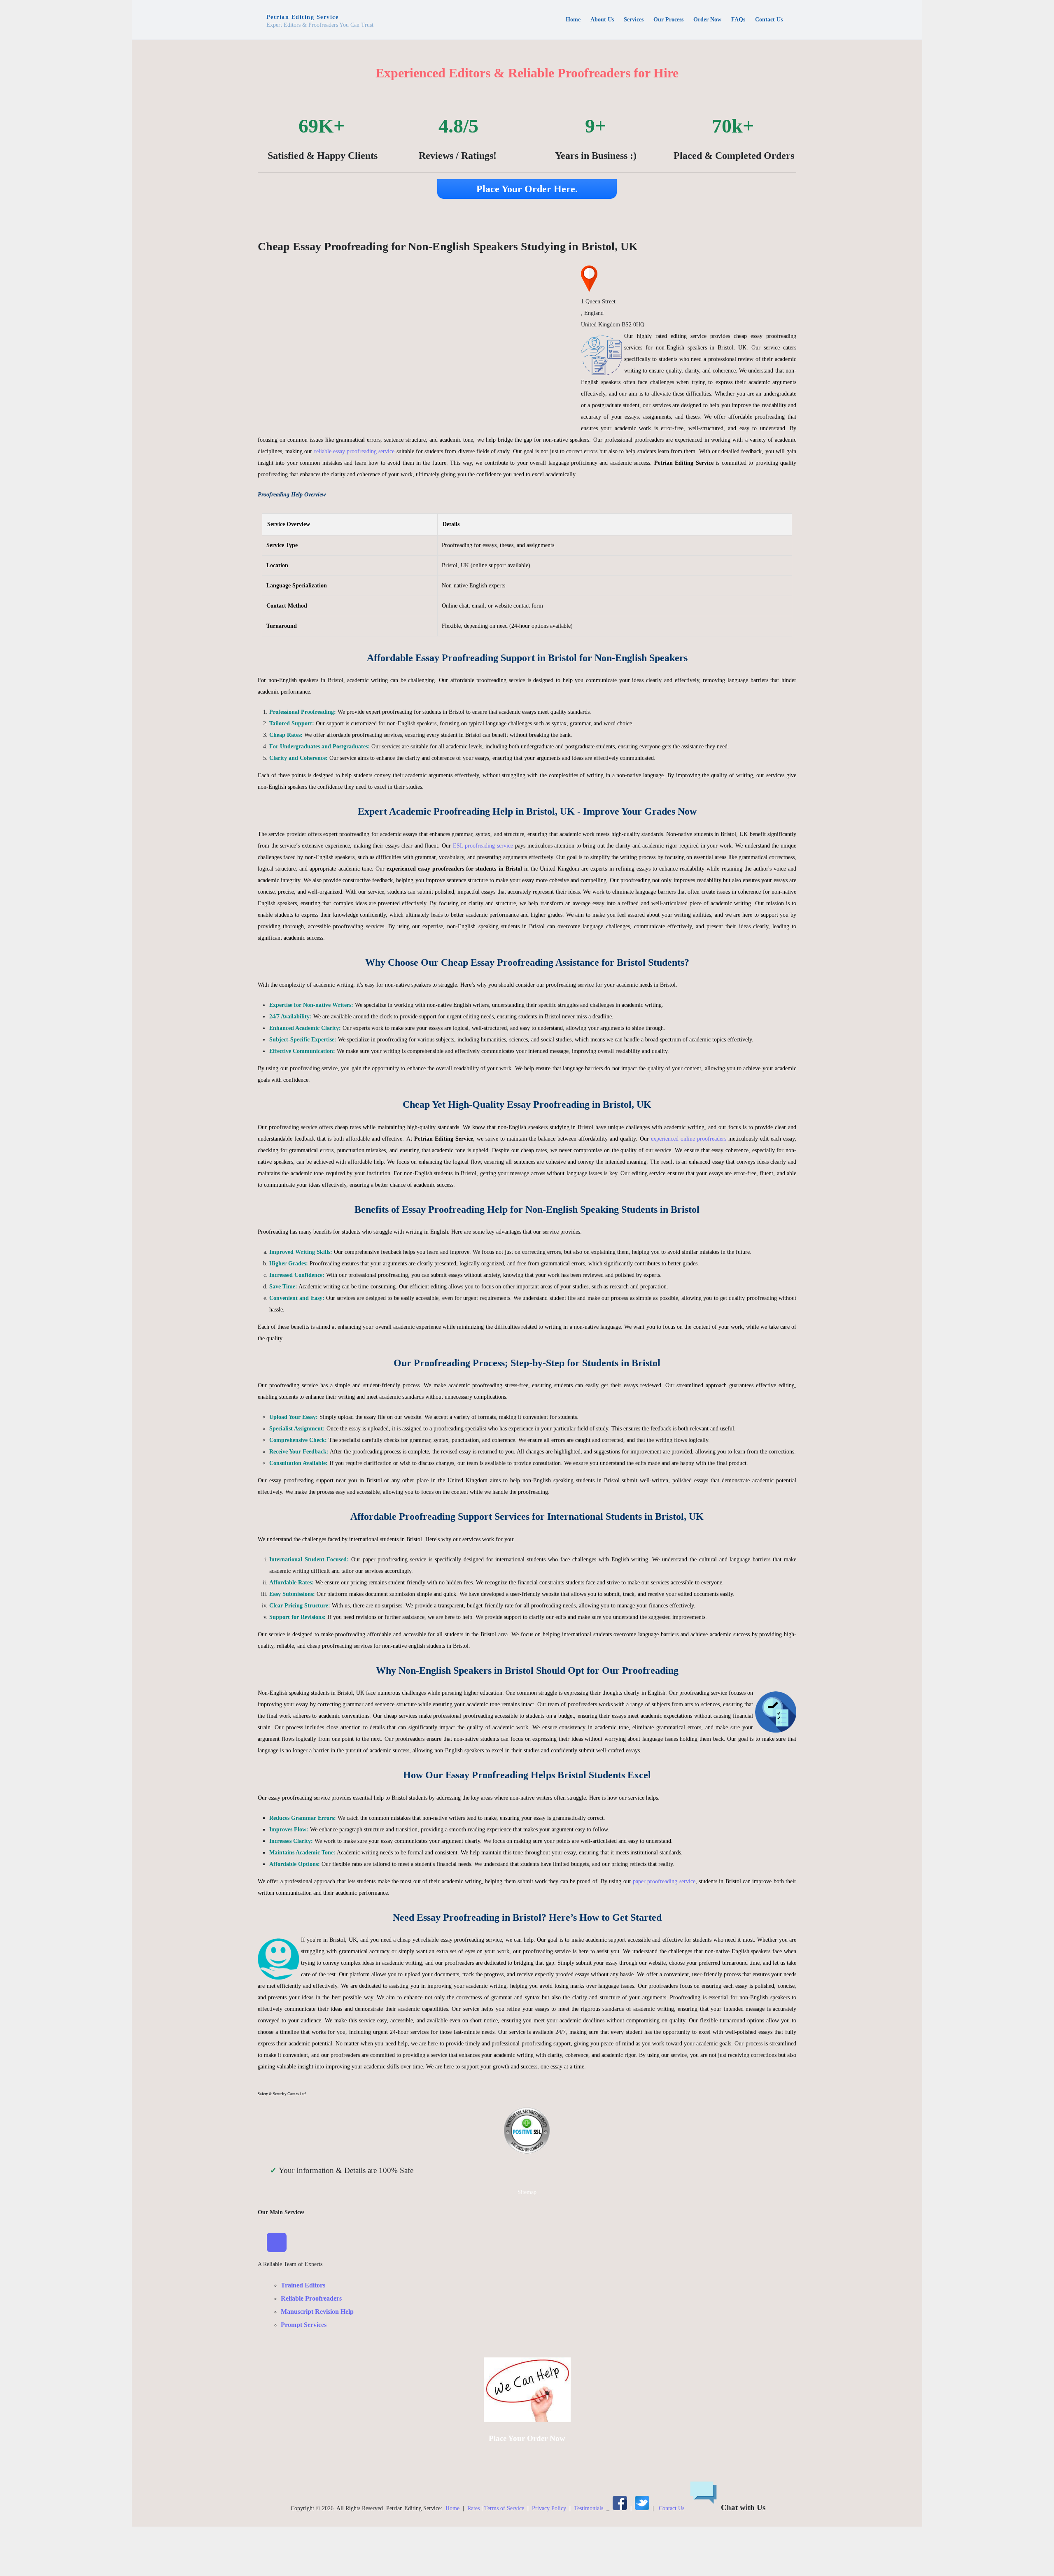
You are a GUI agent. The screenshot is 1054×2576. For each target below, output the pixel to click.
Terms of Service (504, 2508)
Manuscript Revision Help (317, 2312)
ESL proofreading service (483, 846)
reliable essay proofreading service (354, 451)
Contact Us (672, 2508)
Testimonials (589, 2508)
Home (452, 2508)
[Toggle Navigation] (277, 2243)
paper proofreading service (664, 1881)
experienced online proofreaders (689, 1139)
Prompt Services (304, 2325)
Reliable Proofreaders (311, 2298)
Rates (473, 2508)
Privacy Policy (549, 2508)
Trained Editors (303, 2285)
